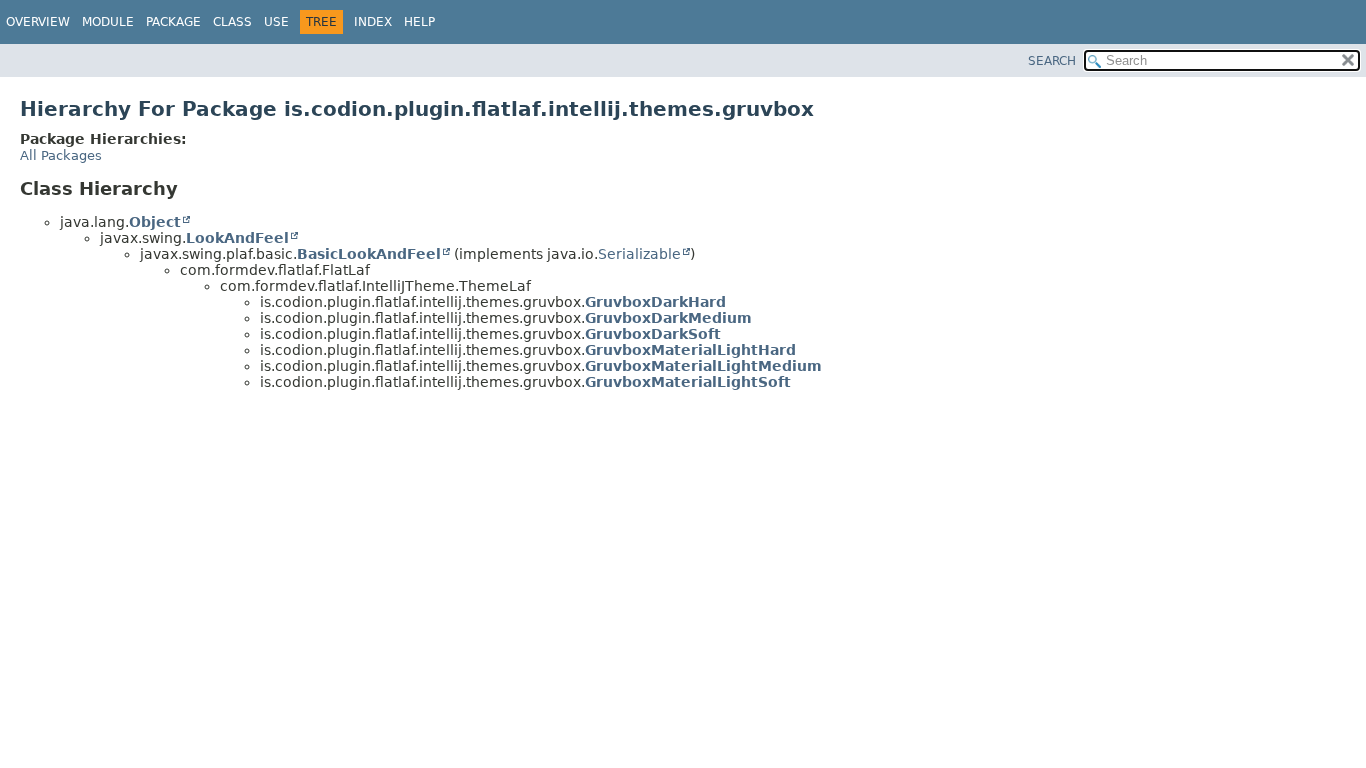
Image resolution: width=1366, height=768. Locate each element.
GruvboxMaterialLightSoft (688, 382)
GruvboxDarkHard (655, 302)
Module (108, 22)
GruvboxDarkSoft (653, 334)
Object (155, 222)
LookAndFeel (237, 238)
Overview (38, 22)
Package (173, 22)
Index (373, 22)
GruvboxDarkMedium (668, 318)
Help (419, 22)
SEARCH (1052, 61)
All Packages (61, 155)
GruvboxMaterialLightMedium (703, 366)
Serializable (639, 254)
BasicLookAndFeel (369, 254)
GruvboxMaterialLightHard (690, 350)
